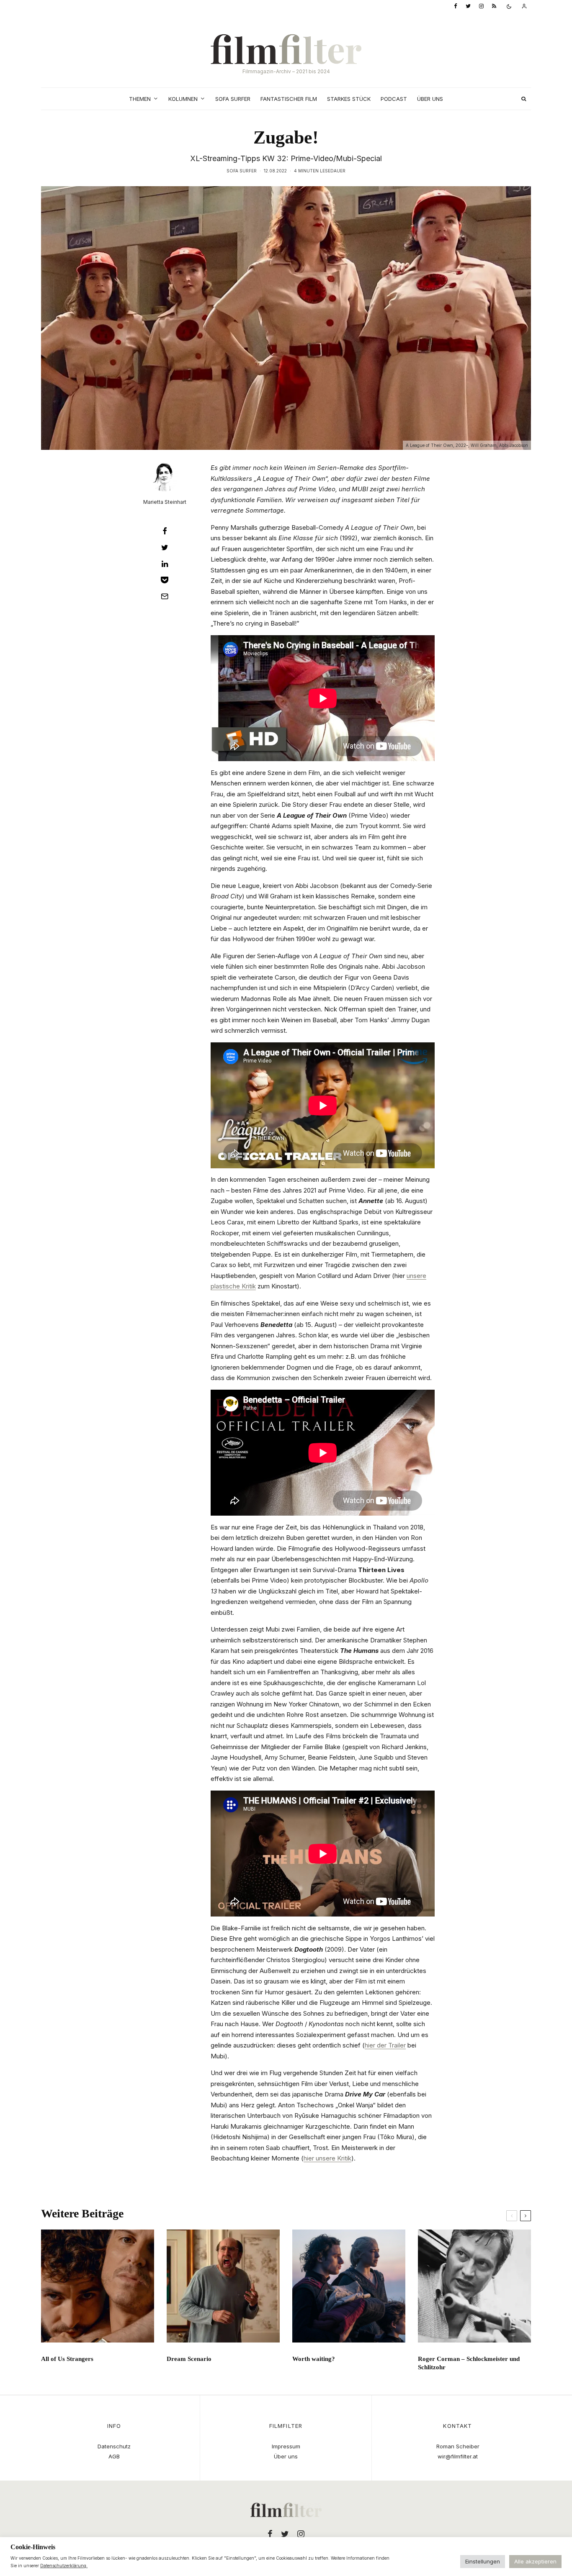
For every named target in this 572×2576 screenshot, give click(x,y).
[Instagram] (481, 6)
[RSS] (494, 6)
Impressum (286, 2446)
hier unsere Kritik (327, 2158)
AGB (114, 2456)
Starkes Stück (349, 99)
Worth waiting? (314, 2359)
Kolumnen (183, 99)
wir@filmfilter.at (458, 2456)
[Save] (165, 580)
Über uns (430, 99)
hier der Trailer (385, 2045)
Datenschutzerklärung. (64, 2566)
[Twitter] (468, 6)
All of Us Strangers (67, 2359)
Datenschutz (114, 2446)
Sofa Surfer (233, 99)
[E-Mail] (165, 596)
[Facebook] (456, 6)
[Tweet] (165, 547)
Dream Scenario (189, 2359)
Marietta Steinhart (165, 502)
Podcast (394, 99)
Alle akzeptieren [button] (535, 2561)
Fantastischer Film (289, 99)
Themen (140, 99)
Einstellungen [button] (483, 2561)
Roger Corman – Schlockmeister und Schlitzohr (469, 2363)
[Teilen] (165, 531)
